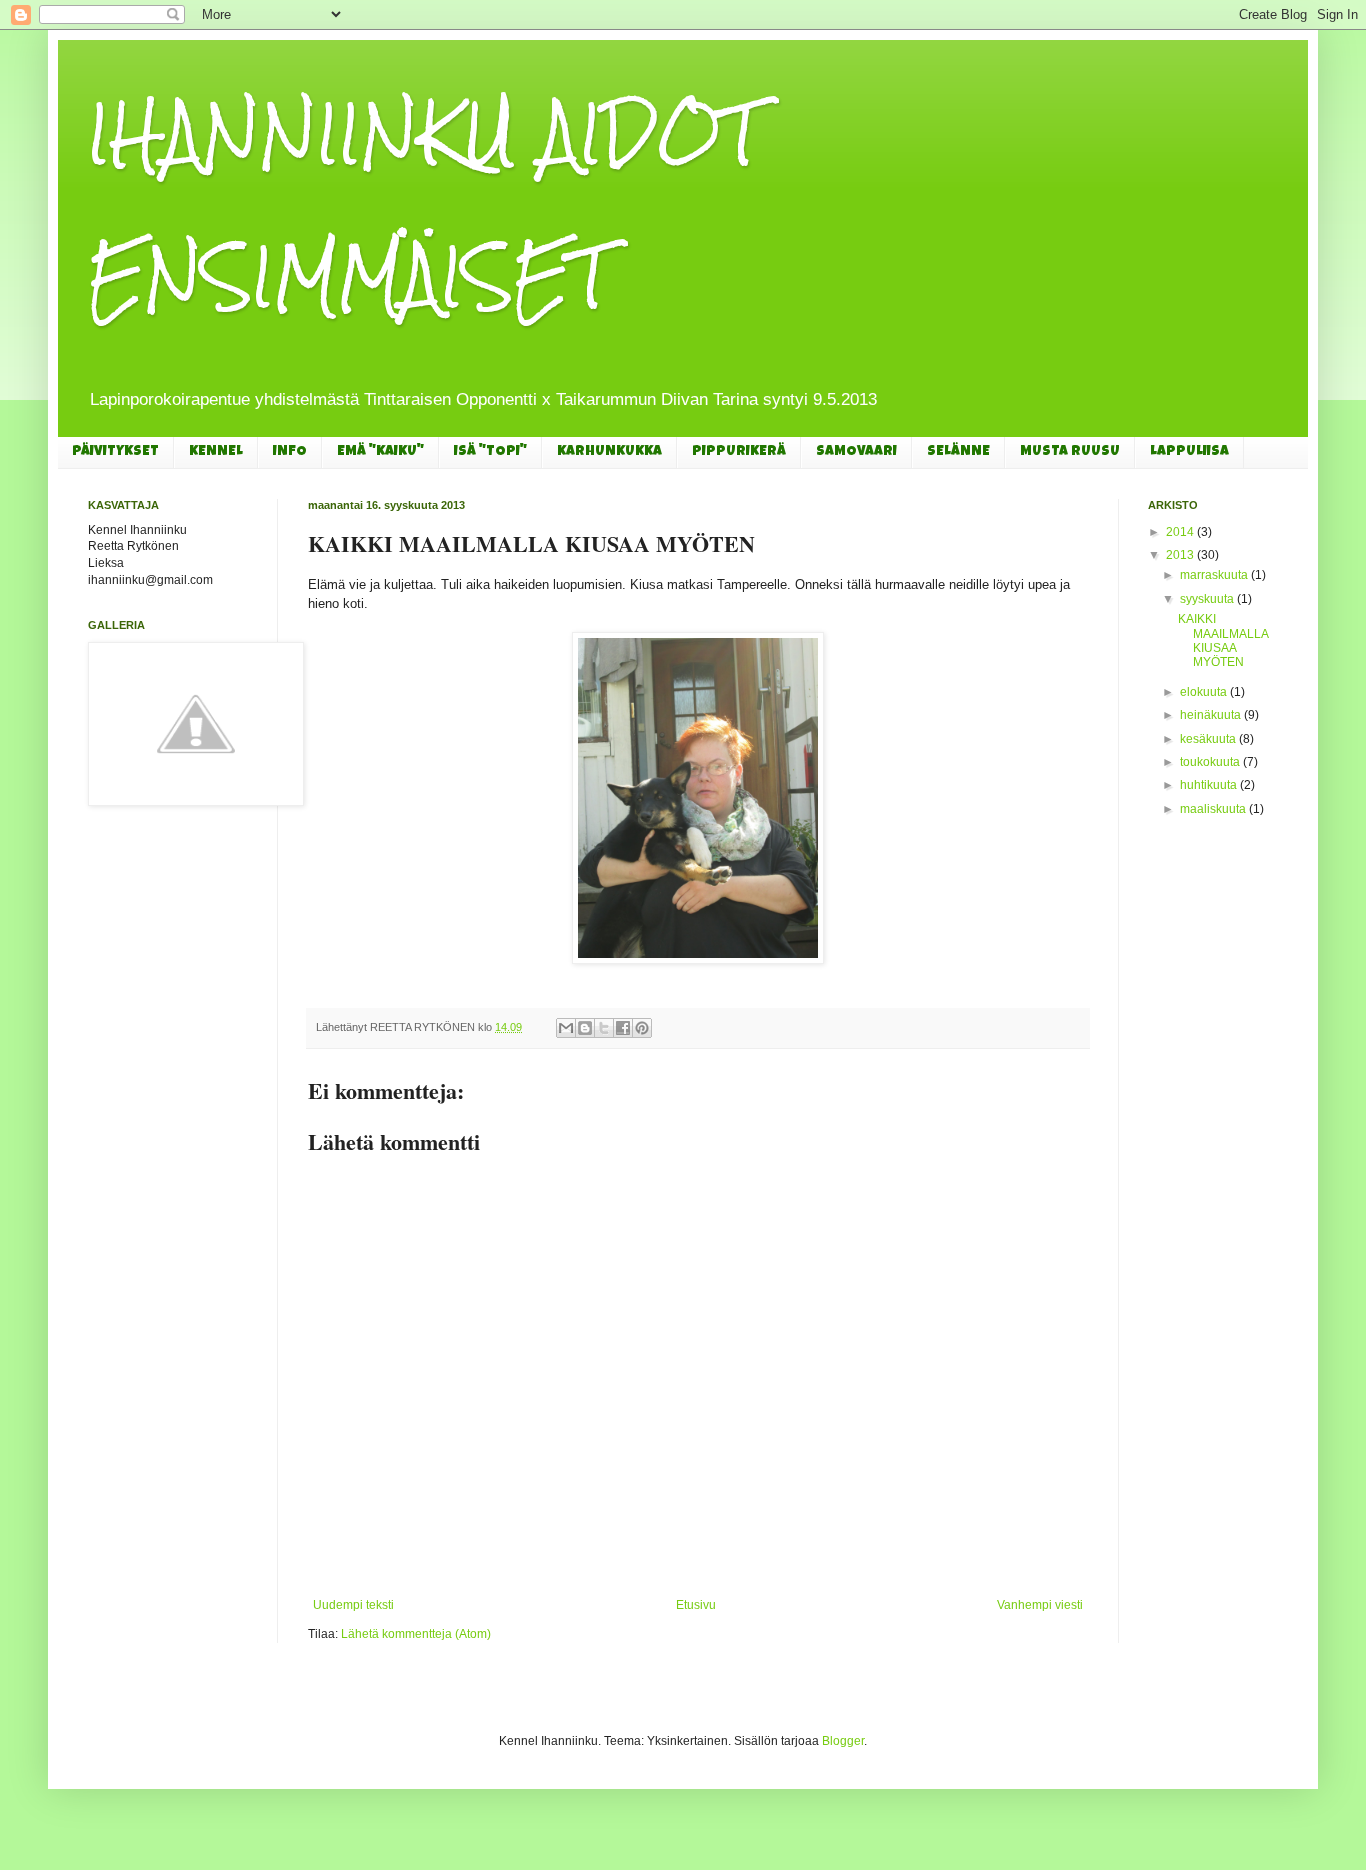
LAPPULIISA (1189, 452)
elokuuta (1205, 692)
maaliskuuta (1214, 809)
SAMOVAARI (856, 452)
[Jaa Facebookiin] (623, 1028)
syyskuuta (1208, 599)
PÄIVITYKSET (115, 452)
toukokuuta (1211, 762)
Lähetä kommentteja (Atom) (416, 1634)
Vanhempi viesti (1040, 1605)
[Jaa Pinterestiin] (642, 1028)
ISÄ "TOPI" (490, 452)
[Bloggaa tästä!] (585, 1028)
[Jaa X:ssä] (604, 1028)
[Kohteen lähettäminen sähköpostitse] (566, 1028)
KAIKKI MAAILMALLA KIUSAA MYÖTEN (1223, 640)
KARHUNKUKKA (609, 452)
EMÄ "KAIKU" (380, 452)
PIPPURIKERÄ (739, 452)
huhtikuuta (1210, 785)
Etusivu (696, 1605)
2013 (1181, 555)
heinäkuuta (1212, 715)
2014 (1181, 532)
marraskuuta (1215, 575)
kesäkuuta (1209, 739)
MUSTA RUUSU (1070, 452)
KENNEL (216, 452)
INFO (290, 452)
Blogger (843, 1741)
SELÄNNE (958, 452)
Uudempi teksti (353, 1605)
